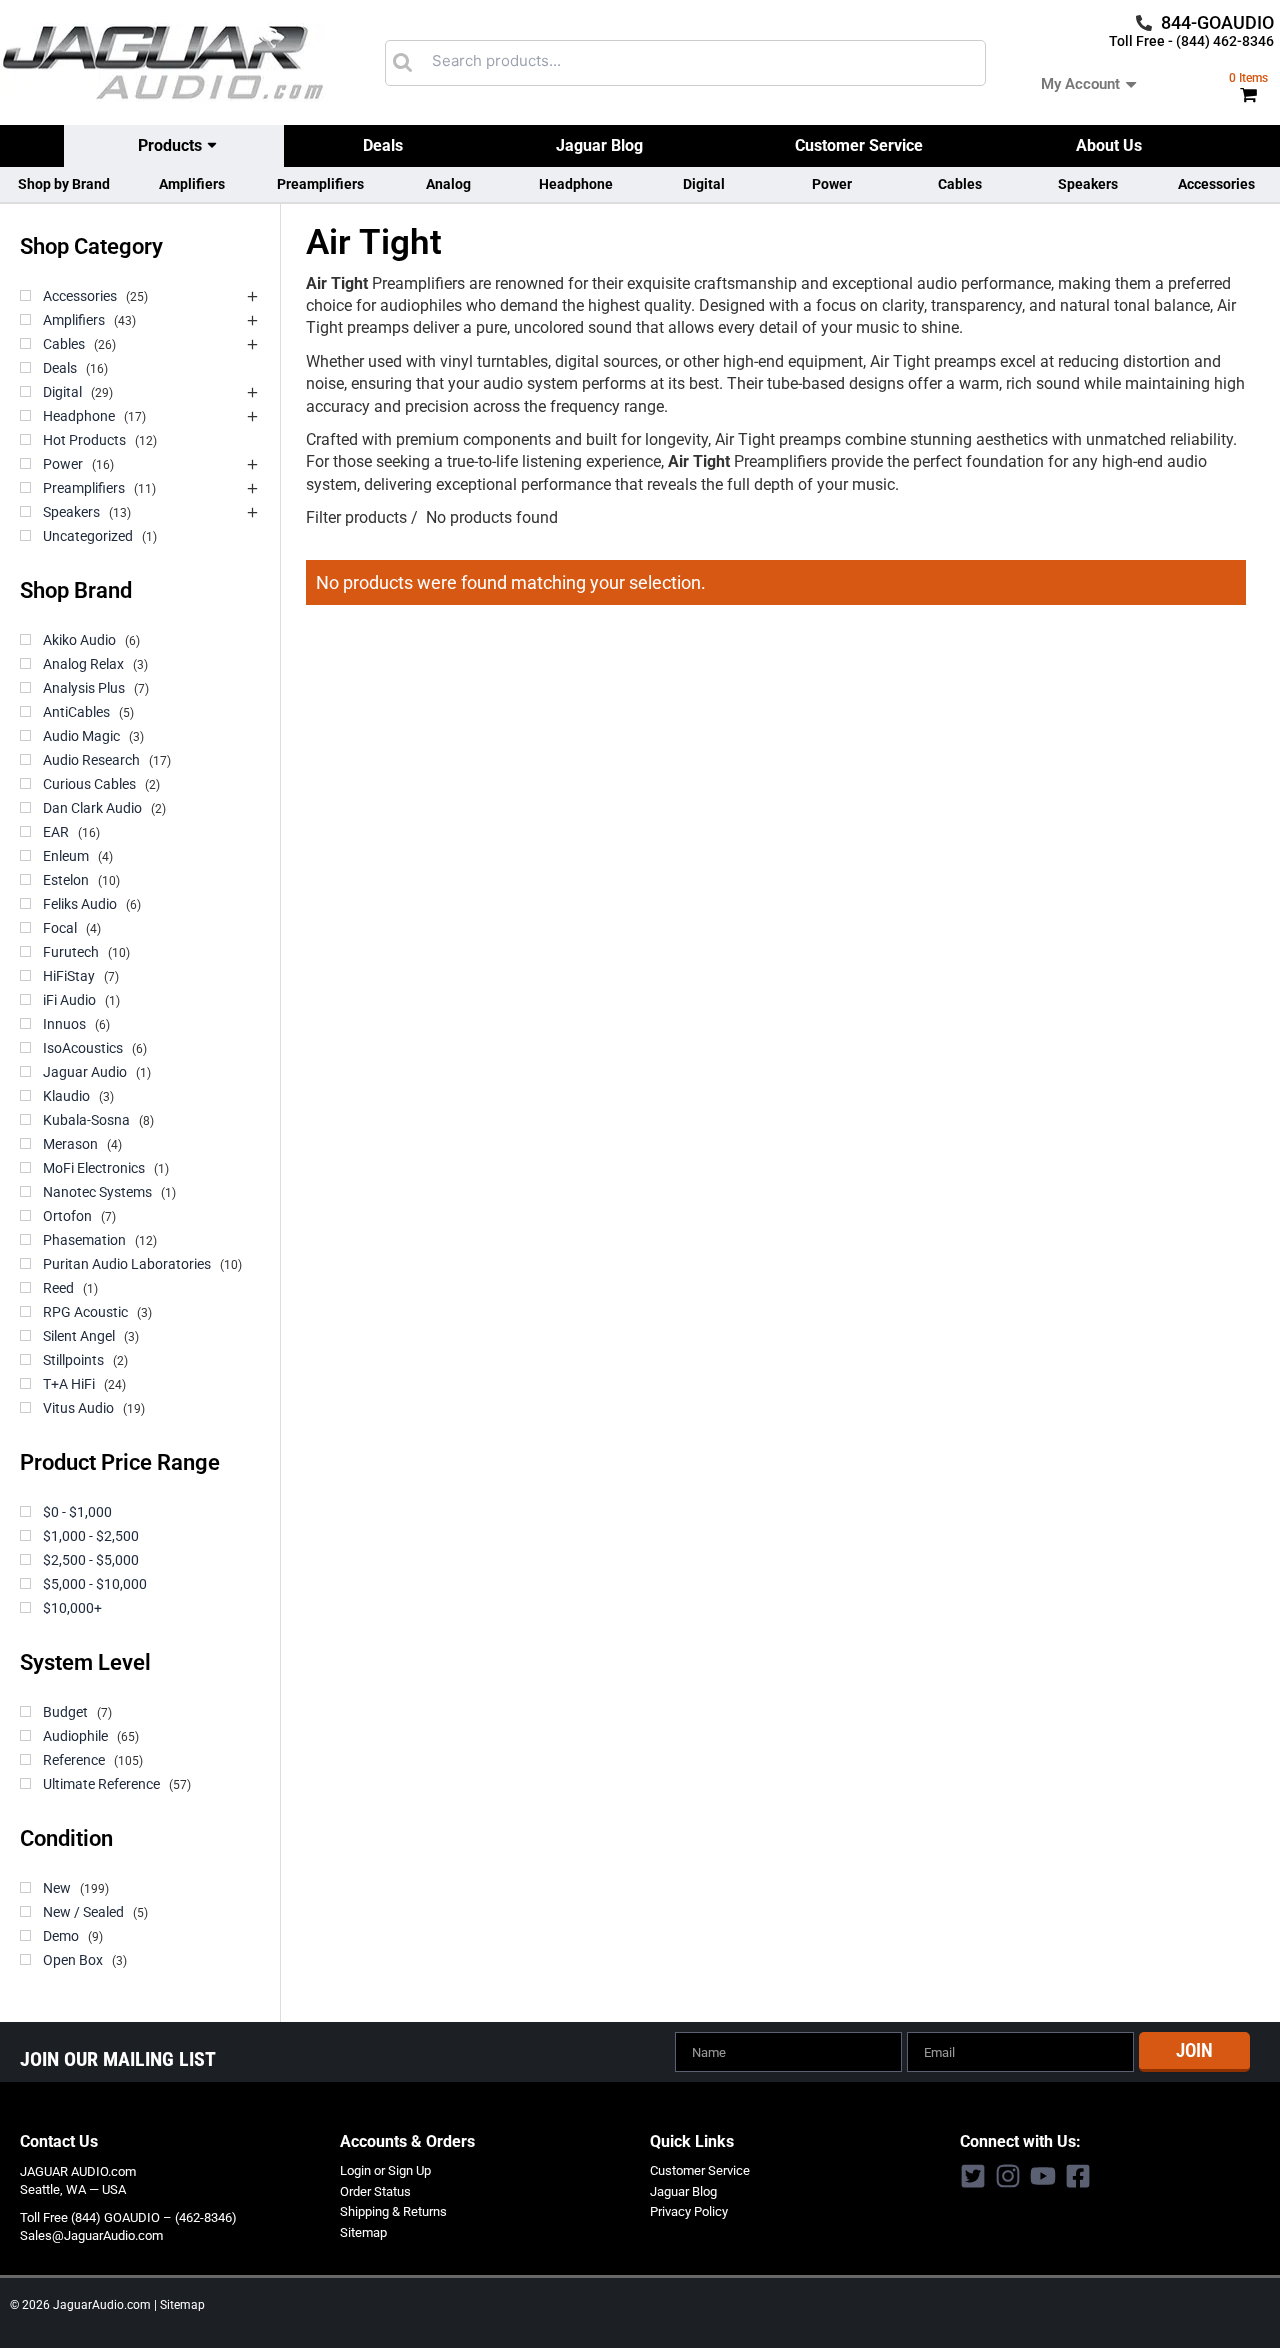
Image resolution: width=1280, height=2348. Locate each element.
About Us (1109, 145)
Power (832, 184)
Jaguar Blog (599, 145)
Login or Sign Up (385, 2170)
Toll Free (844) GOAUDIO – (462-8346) (128, 2217)
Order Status (375, 2191)
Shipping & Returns (393, 2211)
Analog (448, 184)
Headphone (576, 184)
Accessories (1216, 184)
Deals (383, 145)
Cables (960, 184)
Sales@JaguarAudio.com (91, 2235)
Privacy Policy (689, 2211)
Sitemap (363, 2232)
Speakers (1088, 184)
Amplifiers (192, 184)
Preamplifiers (320, 184)
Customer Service (859, 145)
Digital (704, 184)
